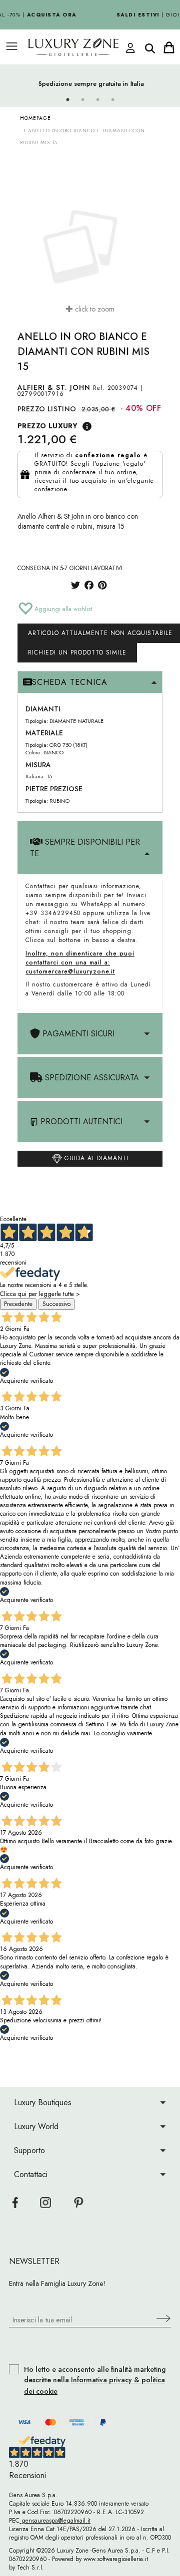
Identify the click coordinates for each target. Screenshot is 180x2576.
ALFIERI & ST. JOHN (54, 387)
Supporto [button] (29, 2150)
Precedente (18, 1304)
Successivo (56, 1304)
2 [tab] (82, 100)
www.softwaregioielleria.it (116, 2559)
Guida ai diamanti (95, 1158)
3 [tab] (97, 100)
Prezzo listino (47, 409)
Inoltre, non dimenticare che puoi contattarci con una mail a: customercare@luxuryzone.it (80, 963)
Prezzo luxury (47, 426)
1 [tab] (67, 100)
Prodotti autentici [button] (80, 1122)
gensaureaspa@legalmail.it (55, 2521)
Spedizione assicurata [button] (91, 1078)
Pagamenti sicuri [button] (77, 1034)
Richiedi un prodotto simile (77, 652)
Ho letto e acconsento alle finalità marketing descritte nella (95, 2381)
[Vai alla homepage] (78, 47)
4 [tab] (112, 100)
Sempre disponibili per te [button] (85, 848)
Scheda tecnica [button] (70, 682)
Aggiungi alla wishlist (62, 609)
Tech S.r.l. (30, 2568)
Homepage (35, 118)
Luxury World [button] (36, 2126)
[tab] (90, 682)
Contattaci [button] (31, 2174)
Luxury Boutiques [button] (43, 2102)
